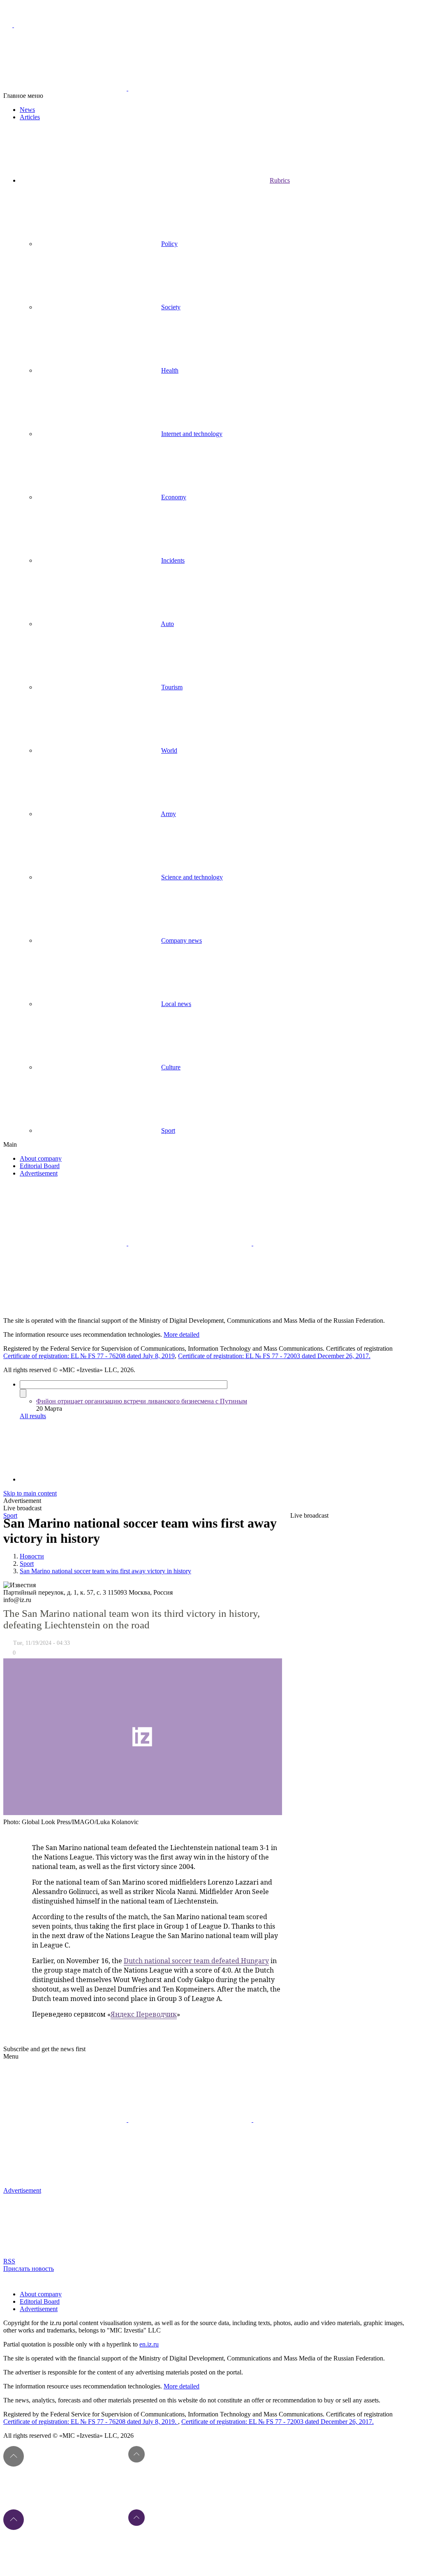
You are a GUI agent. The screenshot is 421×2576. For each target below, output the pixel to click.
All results (33, 1416)
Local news (176, 1004)
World (169, 750)
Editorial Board (40, 1166)
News (27, 110)
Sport (168, 1130)
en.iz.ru (149, 2344)
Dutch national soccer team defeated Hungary (196, 1961)
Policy (169, 244)
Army (168, 814)
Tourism (172, 687)
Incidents (173, 560)
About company (41, 1158)
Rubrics (280, 180)
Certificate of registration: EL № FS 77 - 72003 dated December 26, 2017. (274, 1356)
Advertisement (39, 1173)
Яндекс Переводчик (144, 2014)
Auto (167, 624)
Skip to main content (30, 1493)
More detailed (182, 1334)
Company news (182, 940)
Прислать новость (29, 2269)
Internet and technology (192, 434)
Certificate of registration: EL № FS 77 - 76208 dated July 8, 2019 (89, 1356)
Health (170, 370)
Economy (174, 497)
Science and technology (192, 877)
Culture (171, 1067)
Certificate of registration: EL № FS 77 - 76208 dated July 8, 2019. (91, 2422)
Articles (30, 117)
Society (171, 307)
